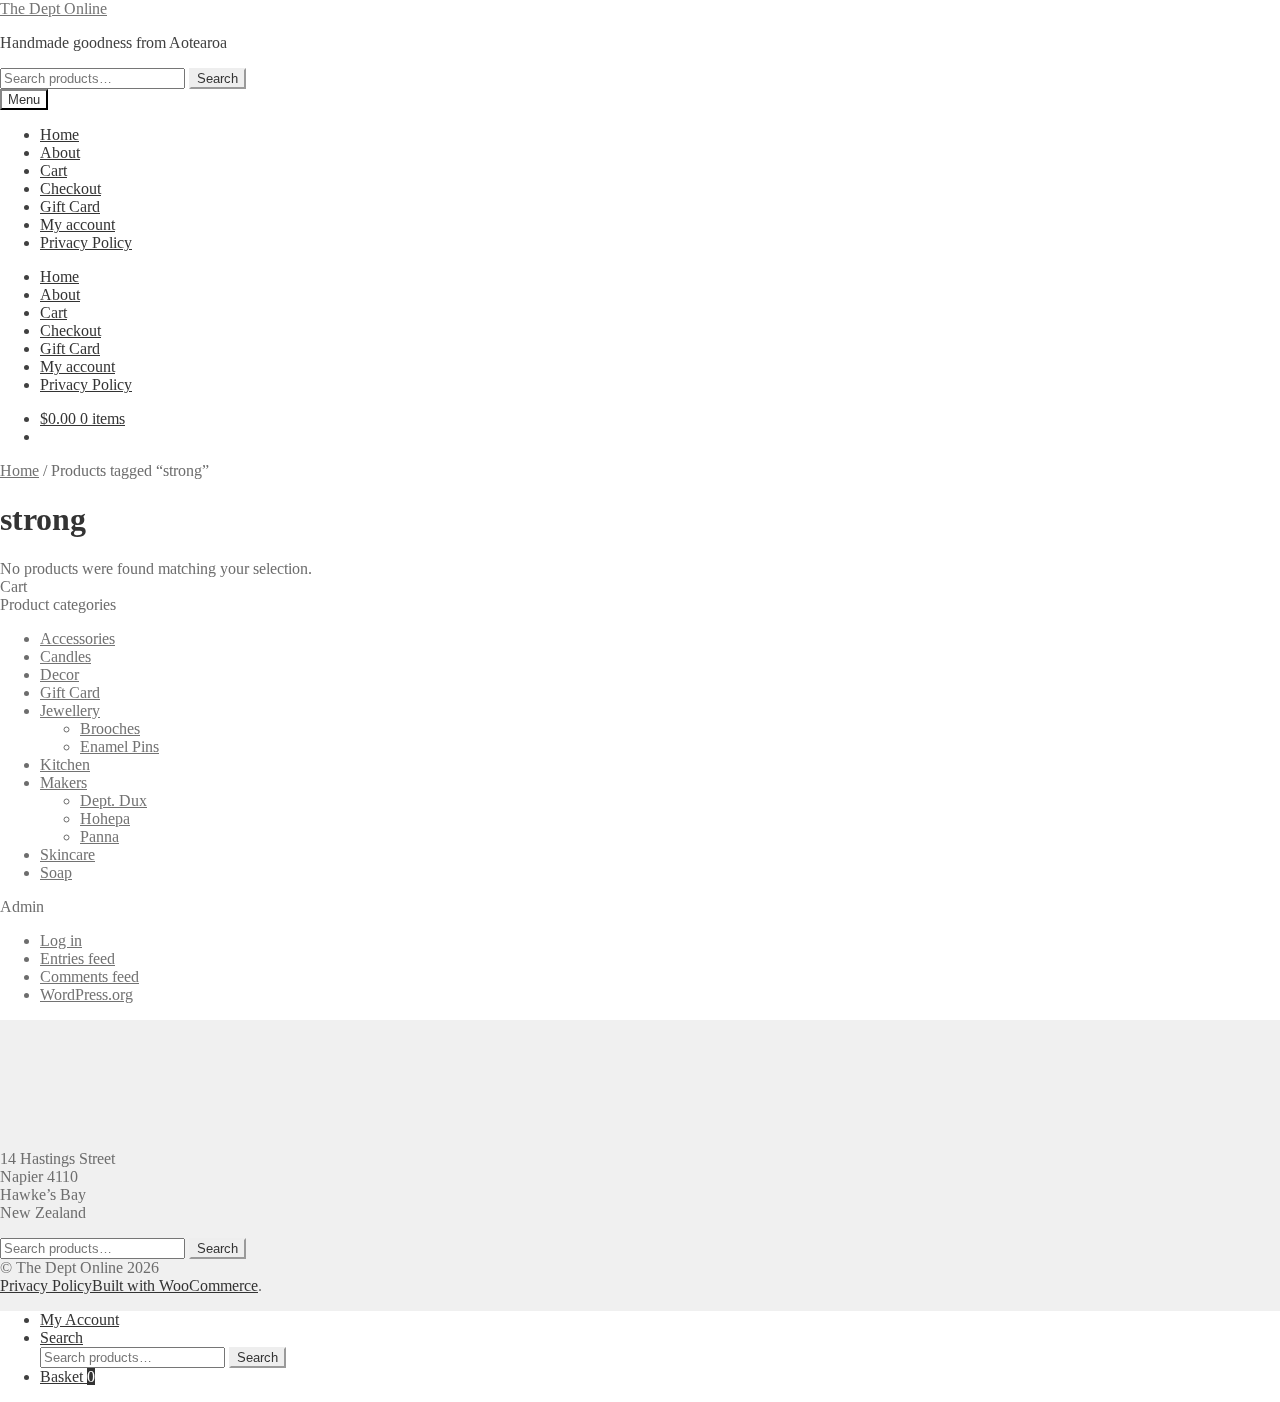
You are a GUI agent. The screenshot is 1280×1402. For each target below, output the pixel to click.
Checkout (70, 188)
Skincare (67, 854)
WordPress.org (86, 994)
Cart (53, 170)
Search (217, 78)
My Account (79, 1319)
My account (77, 224)
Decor (59, 674)
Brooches (110, 728)
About (60, 152)
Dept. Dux (113, 800)
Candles (65, 656)
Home (59, 134)
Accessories (77, 638)
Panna (99, 836)
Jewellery (70, 710)
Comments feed (89, 976)
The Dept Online (53, 8)
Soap (56, 872)
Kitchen (65, 764)
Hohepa (105, 818)
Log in (61, 940)
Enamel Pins (119, 746)
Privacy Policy (86, 242)
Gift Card (70, 206)
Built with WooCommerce (175, 1285)
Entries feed (77, 958)
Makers (63, 782)
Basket (67, 1376)
